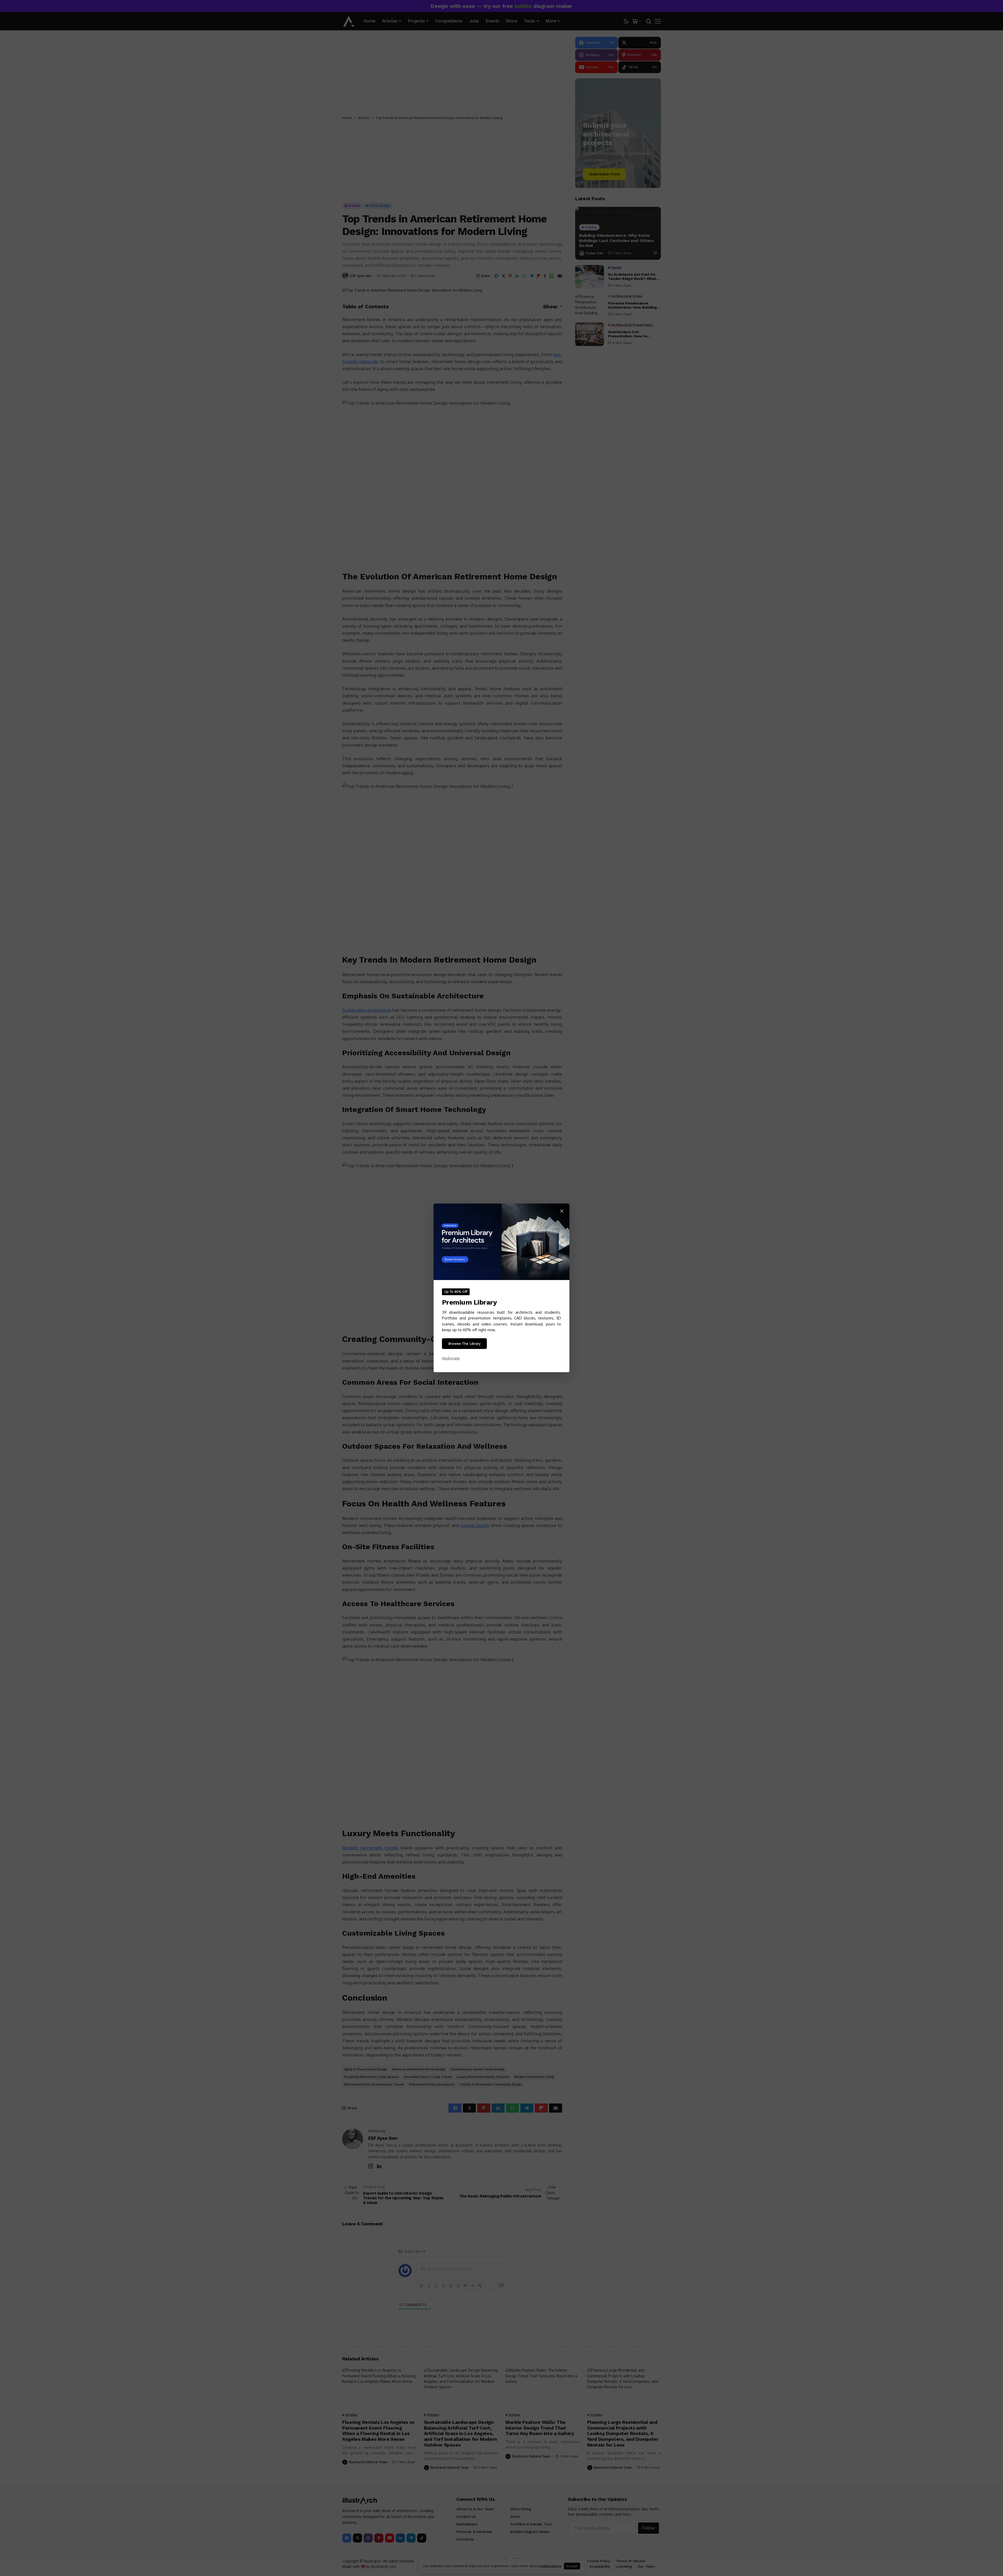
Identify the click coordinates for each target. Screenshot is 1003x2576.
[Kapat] (562, 1211)
